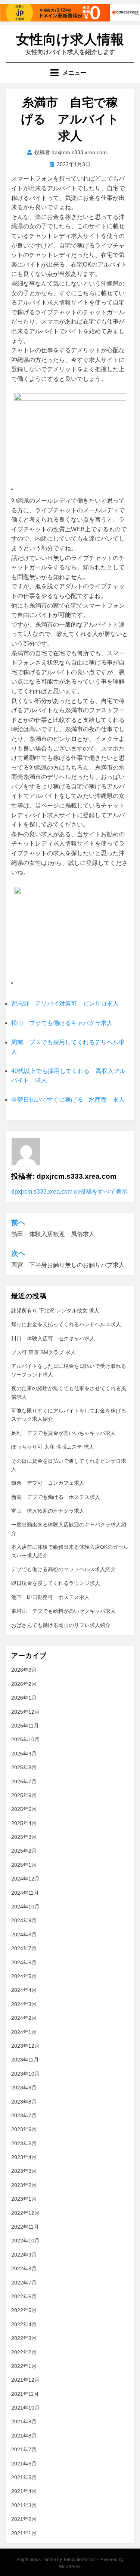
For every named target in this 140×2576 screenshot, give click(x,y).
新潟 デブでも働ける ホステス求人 (56, 1497)
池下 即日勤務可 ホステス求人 (50, 1597)
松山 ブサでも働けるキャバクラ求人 (62, 1023)
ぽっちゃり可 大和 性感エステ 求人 (53, 1447)
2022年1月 (24, 2366)
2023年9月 (24, 2088)
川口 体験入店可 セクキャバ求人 (53, 1338)
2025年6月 (24, 1795)
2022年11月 (25, 2227)
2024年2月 (24, 2018)
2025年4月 (24, 1823)
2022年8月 (24, 2268)
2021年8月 (24, 2436)
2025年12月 (25, 1712)
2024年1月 (24, 2032)
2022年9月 (24, 2255)
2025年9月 (24, 1754)
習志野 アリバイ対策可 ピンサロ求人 (65, 1004)
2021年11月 (25, 2394)
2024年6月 (24, 1962)
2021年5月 (24, 2477)
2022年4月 (24, 2324)
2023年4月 (24, 2157)
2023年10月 (25, 2074)
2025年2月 (24, 1851)
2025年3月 (24, 1837)
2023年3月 (24, 2171)
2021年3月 (24, 2505)
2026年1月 (24, 1698)
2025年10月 (25, 1739)
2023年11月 (25, 2060)
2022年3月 (24, 2338)
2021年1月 (24, 2533)
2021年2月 (24, 2519)
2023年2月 (24, 2185)
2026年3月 (24, 1670)
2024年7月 (24, 1948)
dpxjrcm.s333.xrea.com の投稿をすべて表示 (69, 1192)
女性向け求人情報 (70, 39)
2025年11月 (25, 1726)
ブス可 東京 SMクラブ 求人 (43, 1352)
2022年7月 (24, 2283)
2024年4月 (24, 1990)
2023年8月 (24, 2102)
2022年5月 (24, 2310)
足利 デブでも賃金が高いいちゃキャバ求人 (63, 1433)
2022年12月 (25, 2213)
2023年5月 (24, 2143)
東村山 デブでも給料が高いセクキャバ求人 (63, 1611)
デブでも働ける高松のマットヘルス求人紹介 (63, 1569)
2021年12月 (25, 2380)
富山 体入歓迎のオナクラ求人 (48, 1511)
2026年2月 (24, 1684)
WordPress (70, 2567)
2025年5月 (24, 1809)
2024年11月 (25, 1893)
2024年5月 (24, 1976)
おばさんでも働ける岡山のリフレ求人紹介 (61, 1625)
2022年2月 (24, 2352)
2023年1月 (24, 2199)
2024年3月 (24, 2004)
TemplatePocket (79, 2560)
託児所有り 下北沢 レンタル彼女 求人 (55, 1311)
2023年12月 (25, 2046)
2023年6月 (24, 2129)
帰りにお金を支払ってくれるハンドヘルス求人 (66, 1324)
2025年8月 (24, 1767)
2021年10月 (25, 2408)
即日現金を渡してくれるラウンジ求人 (56, 1583)
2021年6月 (24, 2464)
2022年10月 (25, 2241)
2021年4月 (24, 2491)
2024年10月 (25, 1907)
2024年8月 (24, 1935)
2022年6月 (24, 2296)
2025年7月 (24, 1781)
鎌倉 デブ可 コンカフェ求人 (48, 1483)
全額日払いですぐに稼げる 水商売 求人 (68, 1100)
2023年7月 (24, 2115)
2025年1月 (24, 1865)
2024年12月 (25, 1879)
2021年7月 (24, 2449)
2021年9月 (24, 2421)
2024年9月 (24, 1920)
